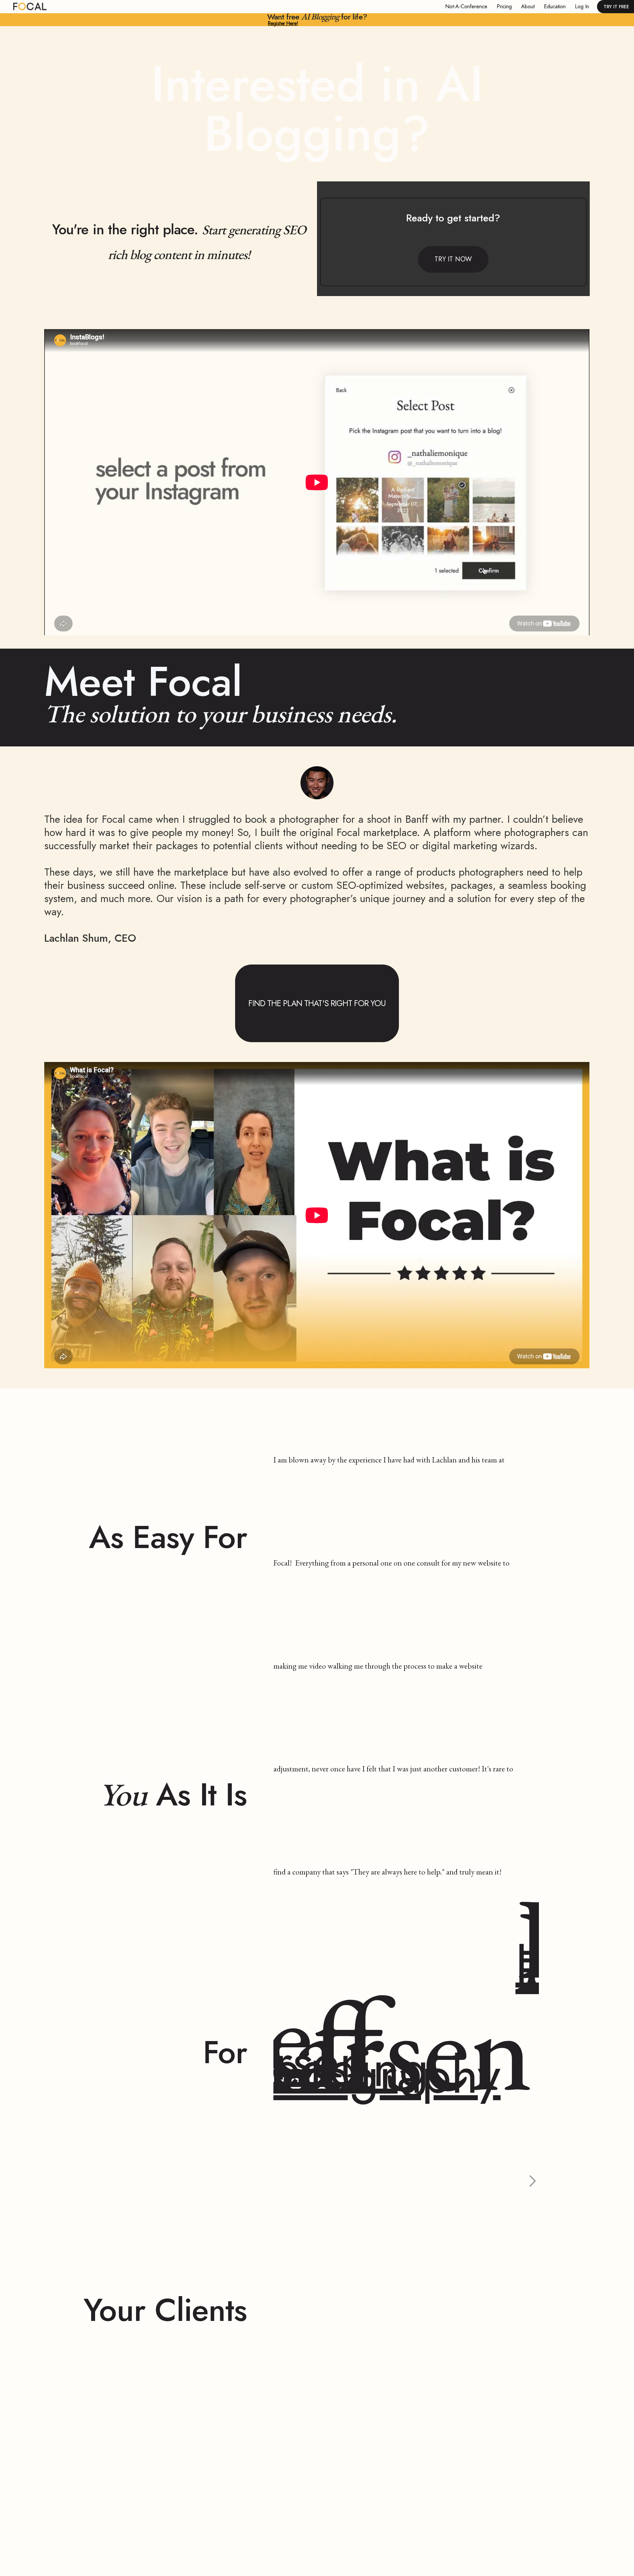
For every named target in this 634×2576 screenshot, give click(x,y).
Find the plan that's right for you (317, 1003)
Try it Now (453, 259)
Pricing (504, 6)
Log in (582, 6)
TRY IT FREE (616, 7)
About (528, 6)
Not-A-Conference (466, 6)
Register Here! (283, 23)
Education (555, 6)
